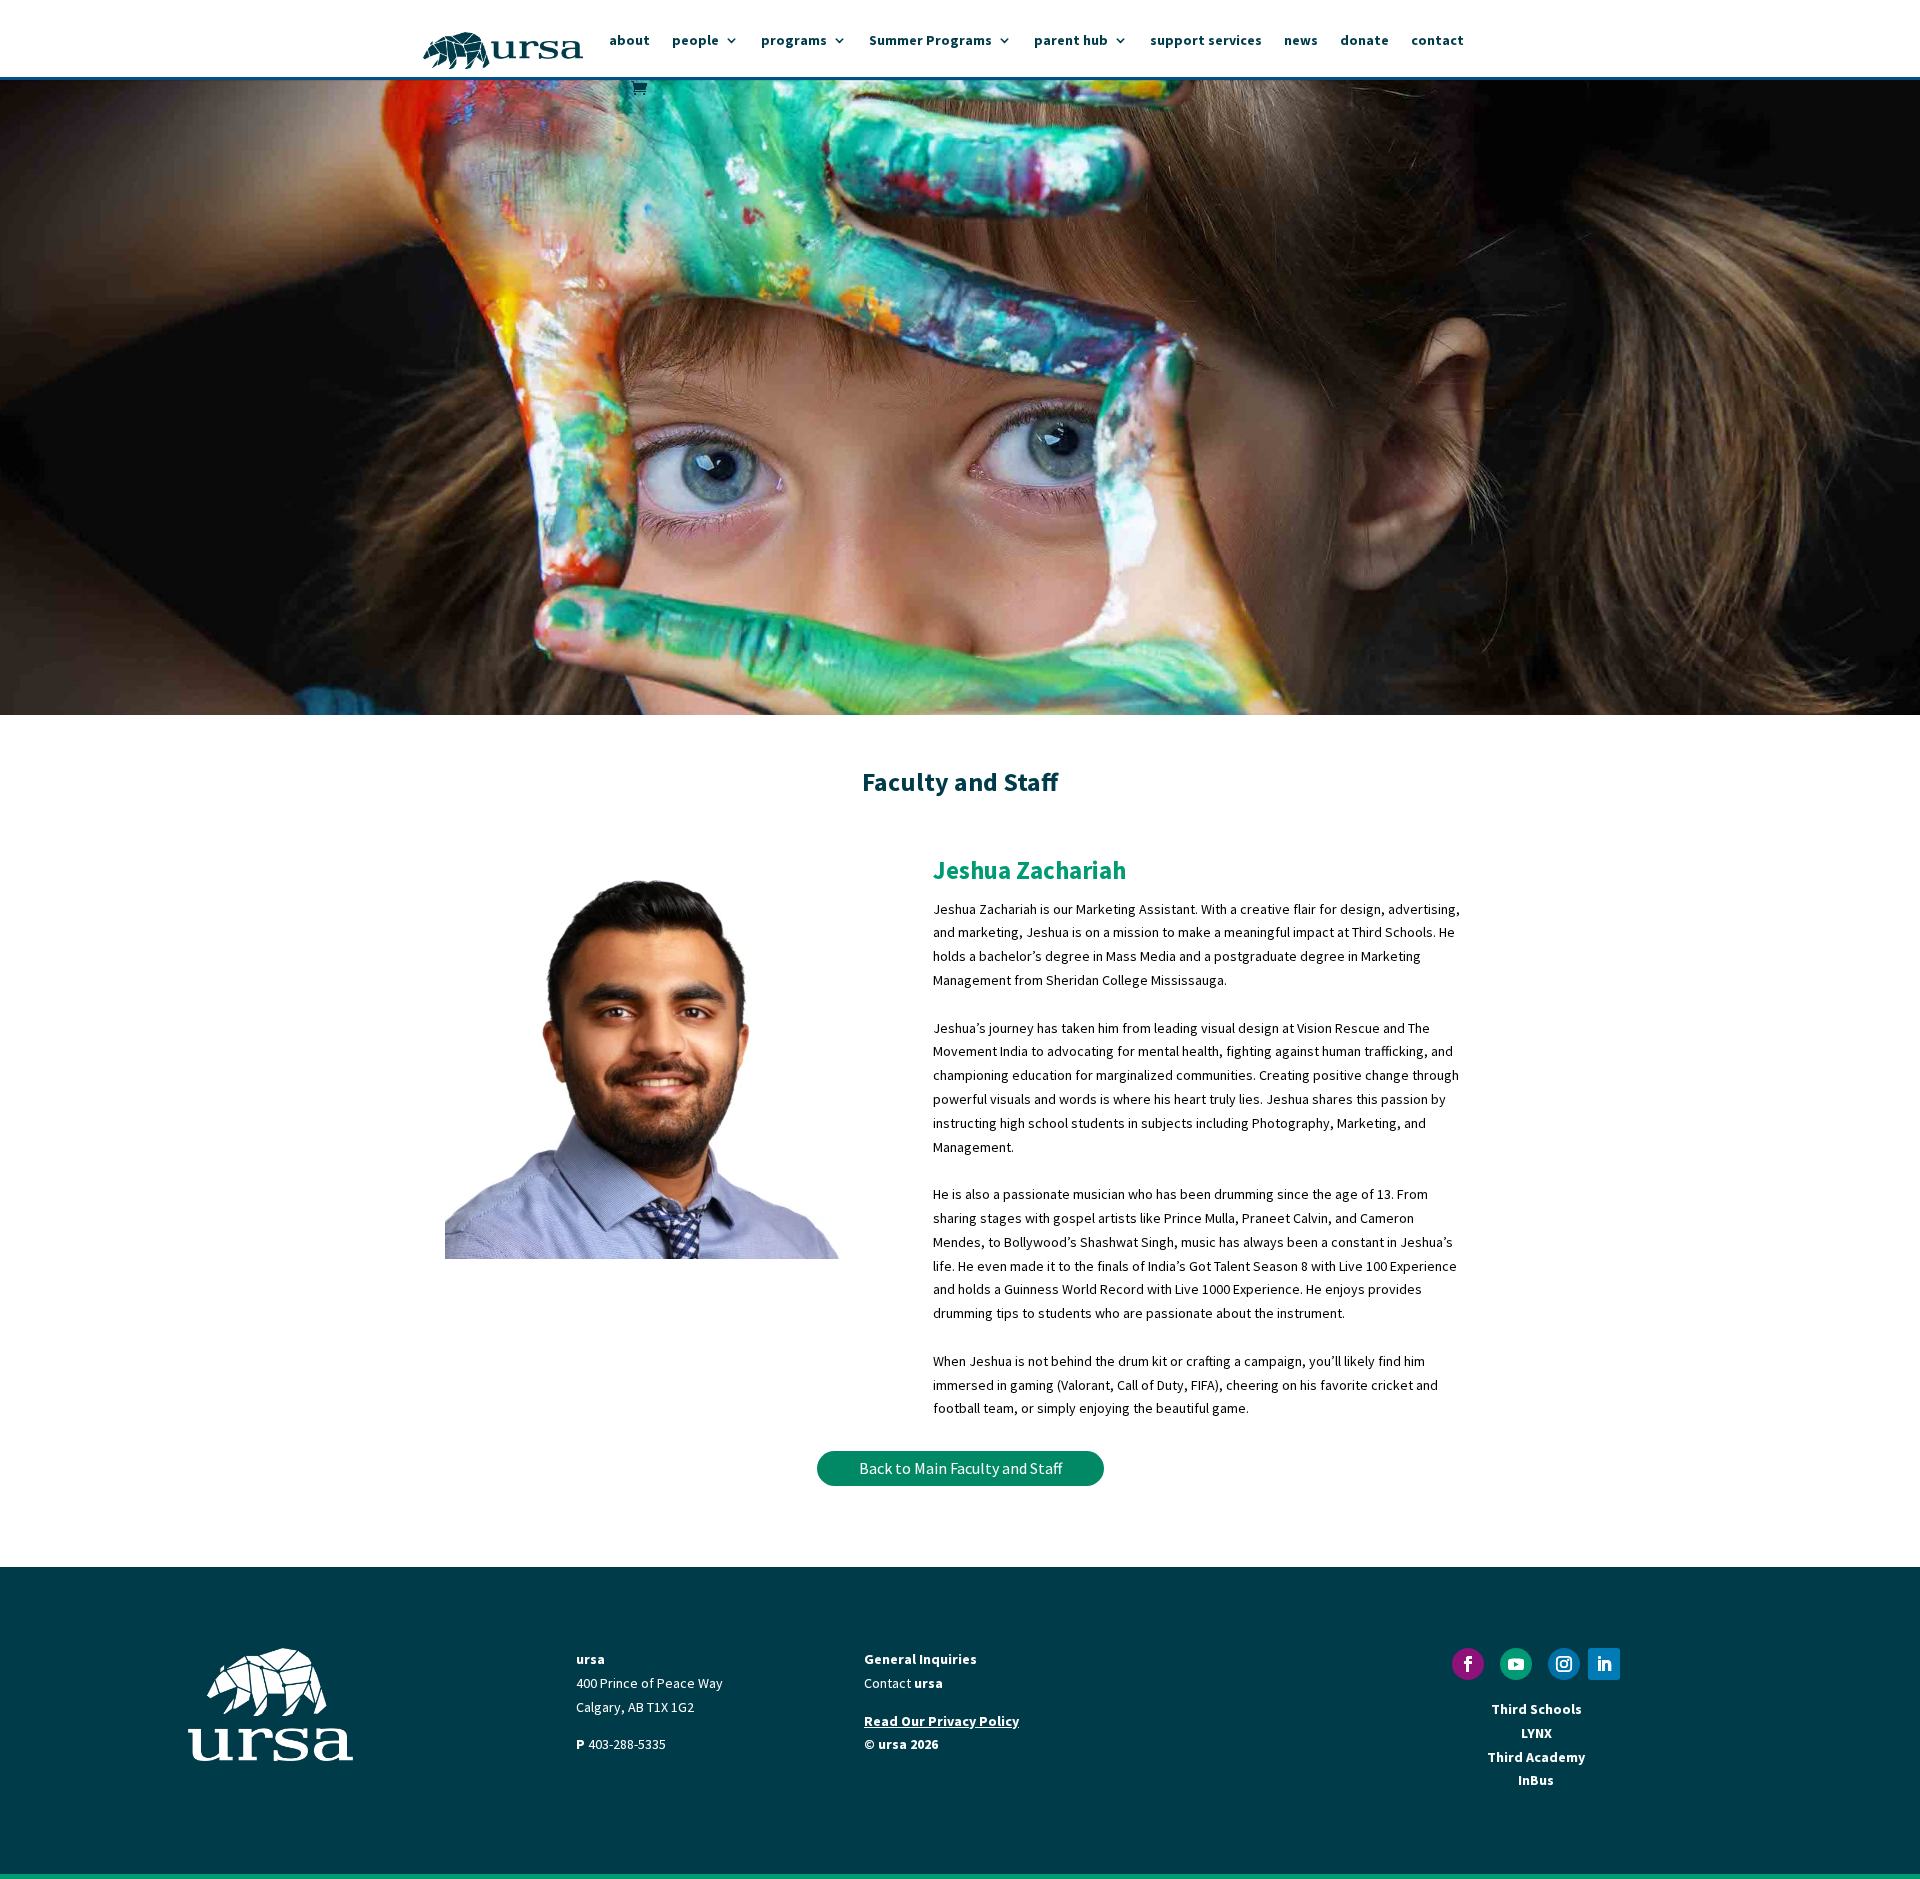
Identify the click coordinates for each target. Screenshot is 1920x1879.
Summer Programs (930, 41)
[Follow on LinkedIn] (1604, 1664)
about (629, 41)
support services (1206, 41)
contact (1437, 41)
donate (1364, 41)
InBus (1536, 1780)
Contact (903, 1683)
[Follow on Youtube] (1516, 1664)
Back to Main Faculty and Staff (960, 1468)
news (1301, 41)
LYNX (1536, 1733)
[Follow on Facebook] (1468, 1664)
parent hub (1071, 41)
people (695, 41)
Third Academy (1536, 1757)
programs (794, 41)
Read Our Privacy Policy (941, 1721)
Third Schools (1536, 1709)
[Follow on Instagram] (1564, 1664)
